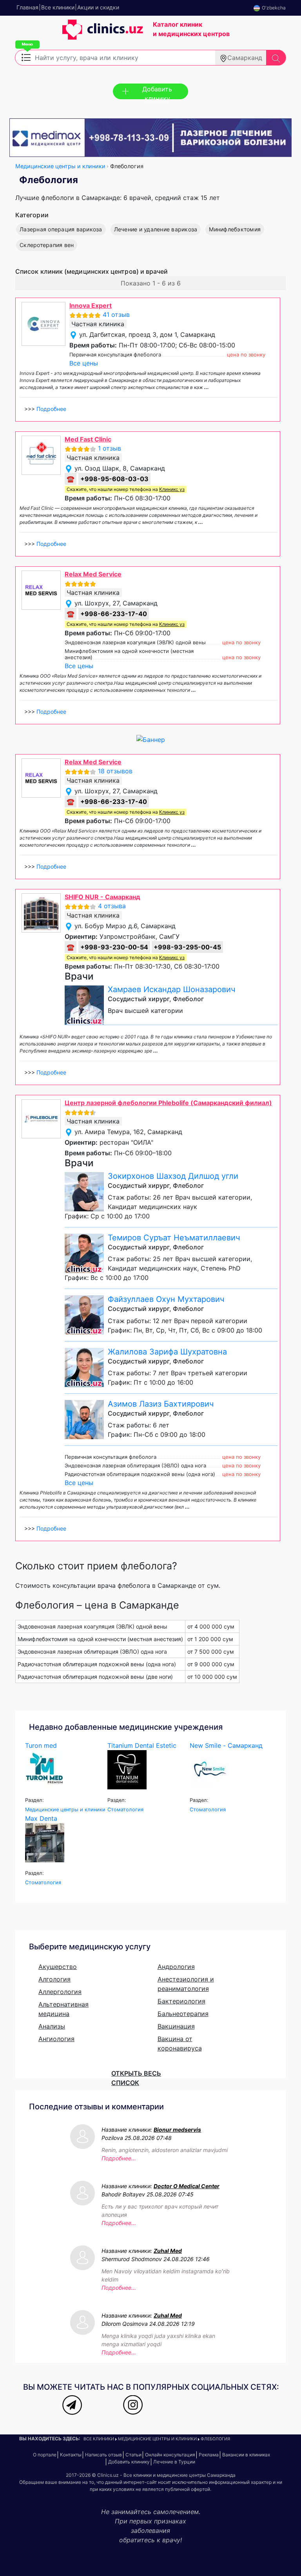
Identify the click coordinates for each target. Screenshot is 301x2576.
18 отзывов (115, 771)
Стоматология (125, 1810)
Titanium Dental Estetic (142, 1745)
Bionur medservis (177, 2130)
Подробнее (51, 409)
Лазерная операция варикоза (61, 229)
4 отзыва (112, 906)
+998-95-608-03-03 (114, 479)
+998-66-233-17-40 (114, 614)
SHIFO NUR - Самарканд (102, 897)
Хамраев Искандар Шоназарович (171, 989)
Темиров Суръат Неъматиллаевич (174, 1238)
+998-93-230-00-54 (114, 947)
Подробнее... (119, 2158)
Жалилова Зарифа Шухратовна (167, 1352)
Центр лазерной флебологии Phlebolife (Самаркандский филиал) (168, 1103)
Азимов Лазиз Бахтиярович (161, 1404)
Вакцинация (176, 2026)
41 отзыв (116, 315)
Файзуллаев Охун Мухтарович (166, 1299)
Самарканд (245, 58)
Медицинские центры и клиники (60, 166)
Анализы (52, 2026)
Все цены (84, 363)
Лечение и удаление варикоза (156, 229)
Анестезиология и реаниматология (186, 1984)
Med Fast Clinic (88, 439)
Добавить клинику (157, 92)
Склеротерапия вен (47, 245)
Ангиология (56, 2039)
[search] (276, 58)
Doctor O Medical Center (187, 2186)
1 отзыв (110, 448)
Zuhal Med (168, 2251)
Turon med (41, 1745)
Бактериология (181, 2001)
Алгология (54, 1979)
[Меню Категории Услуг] (26, 57)
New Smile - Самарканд (226, 1745)
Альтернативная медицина (63, 2009)
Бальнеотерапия (183, 2014)
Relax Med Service (93, 574)
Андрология (176, 1967)
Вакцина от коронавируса (180, 2043)
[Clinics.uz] (79, 34)
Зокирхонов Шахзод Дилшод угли (173, 1176)
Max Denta (41, 1818)
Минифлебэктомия (235, 229)
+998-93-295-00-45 (187, 947)
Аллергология (60, 1992)
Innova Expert (91, 305)
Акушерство (58, 1967)
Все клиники (99, 2439)
